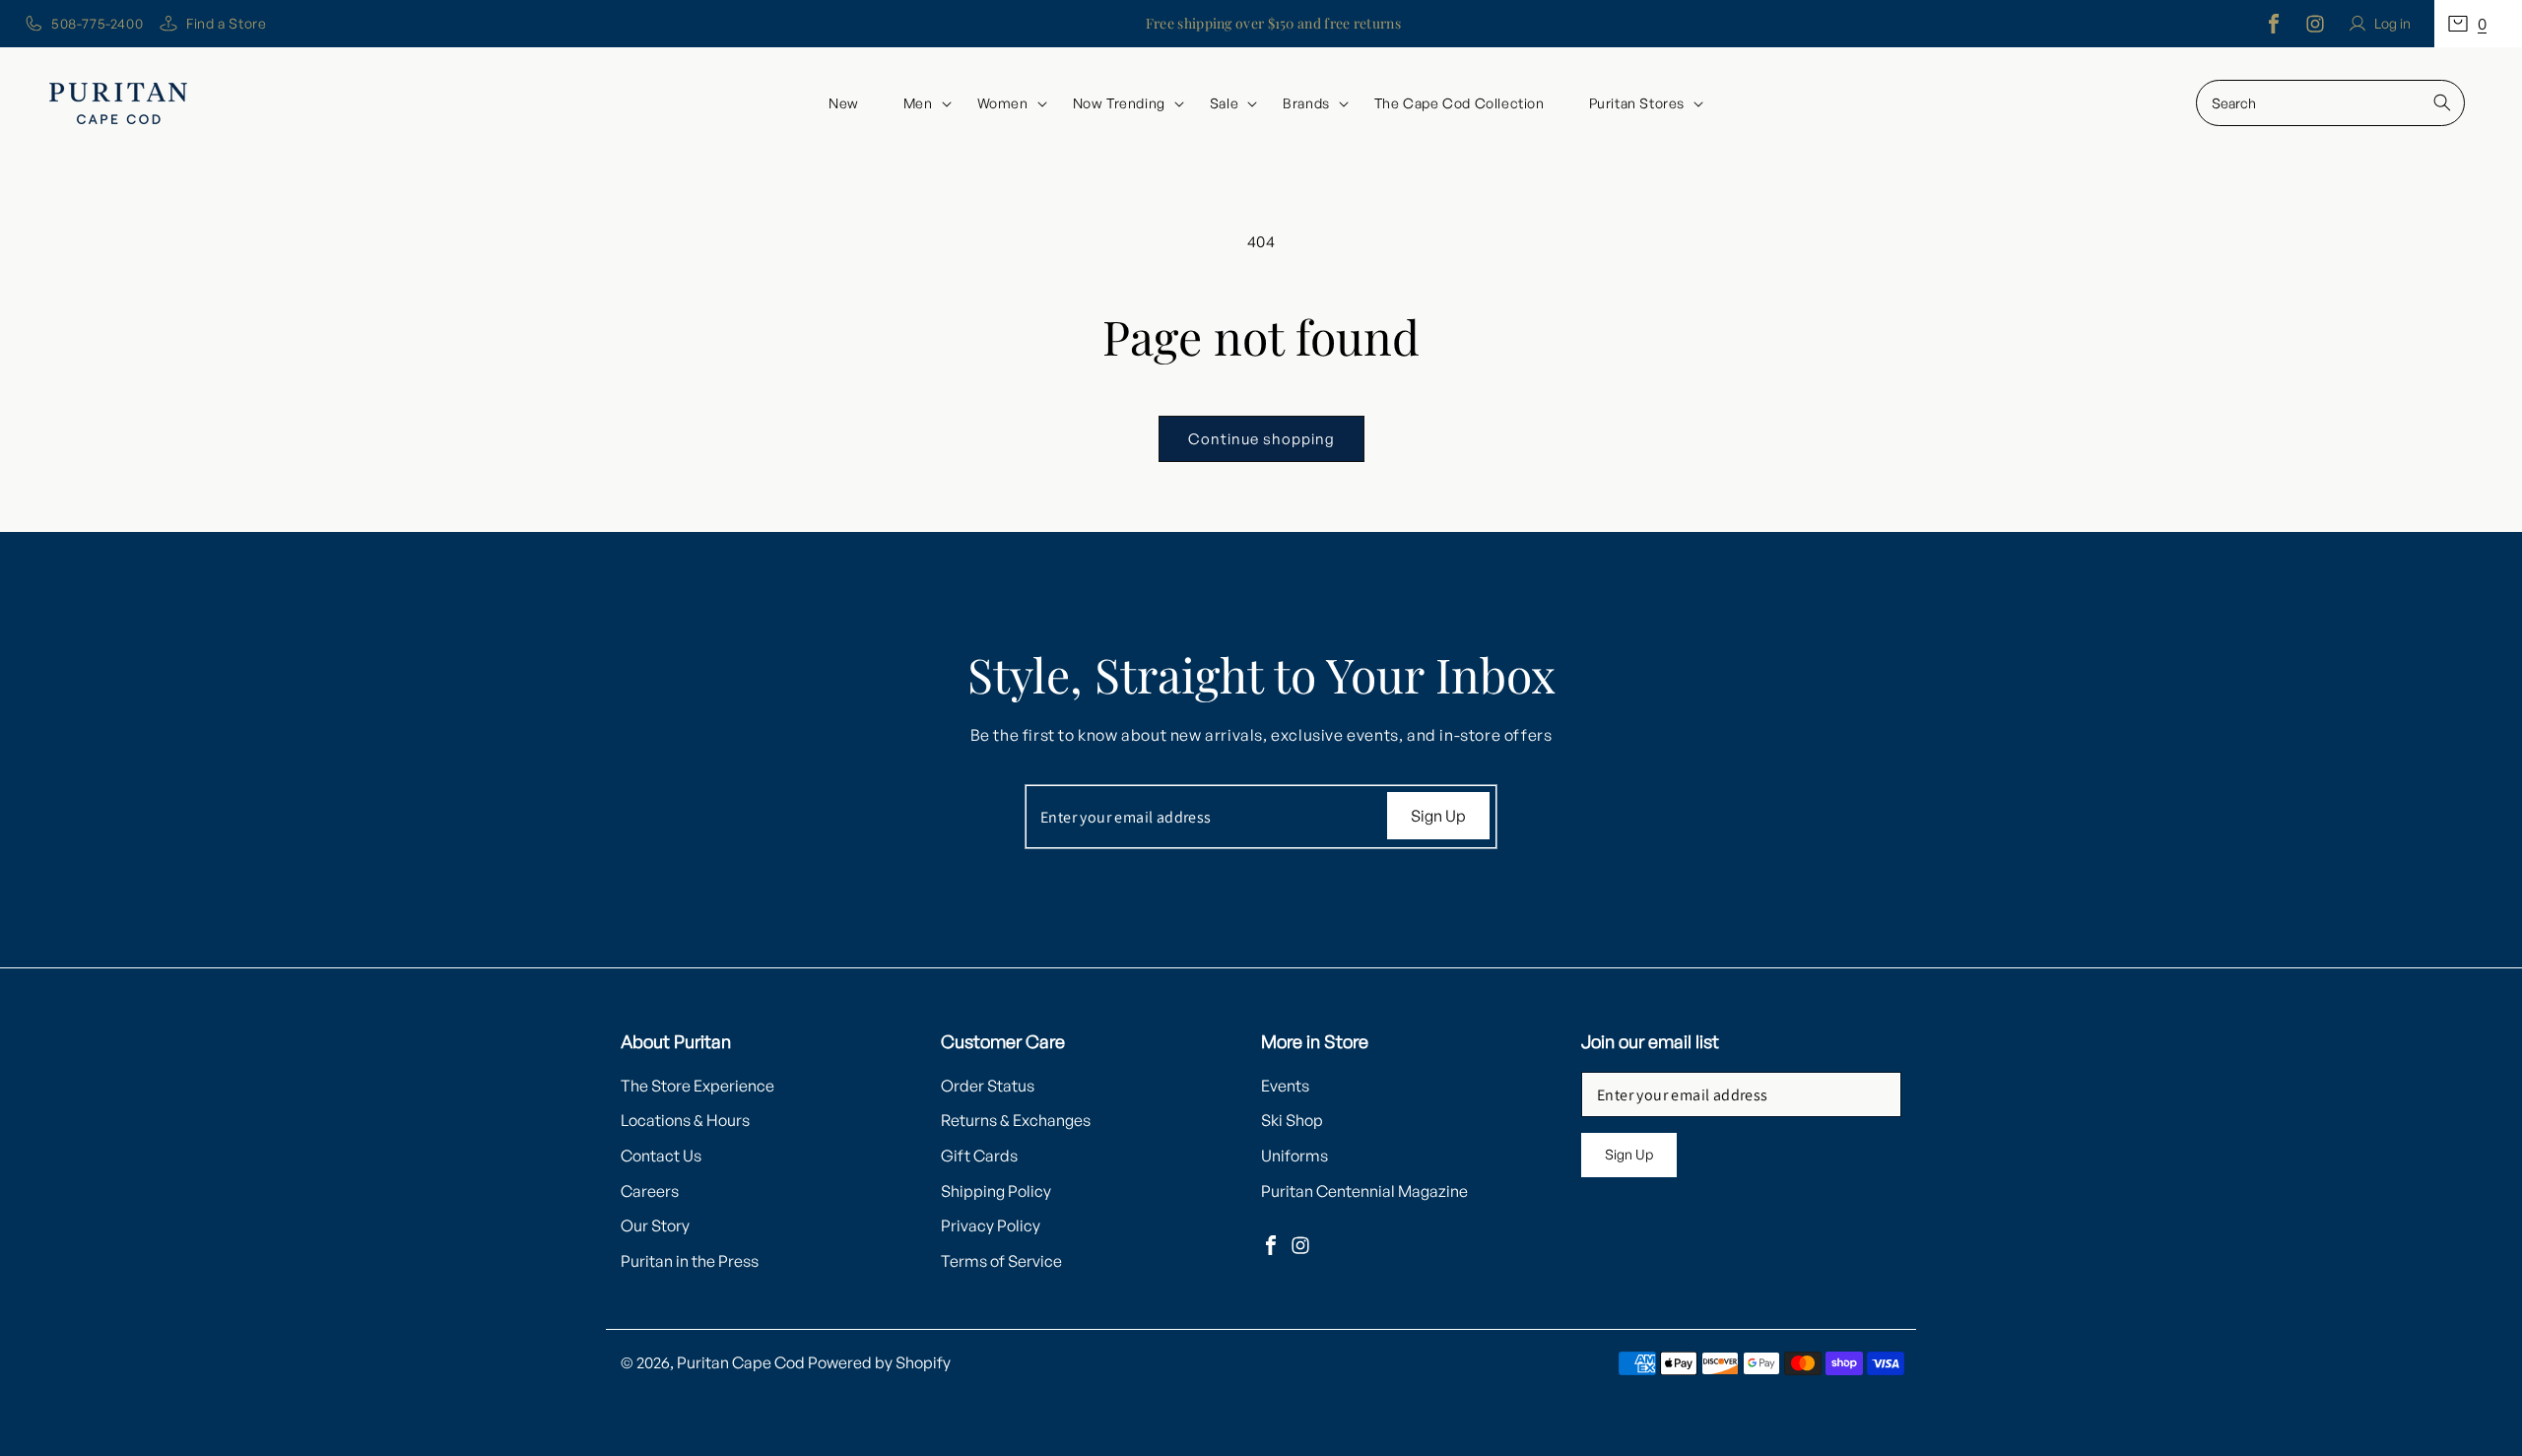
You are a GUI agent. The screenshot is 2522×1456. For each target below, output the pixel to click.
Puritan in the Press (690, 1261)
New (844, 103)
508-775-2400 (97, 23)
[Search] (2442, 102)
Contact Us (661, 1156)
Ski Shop (1292, 1121)
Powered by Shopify (879, 1362)
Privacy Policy (991, 1226)
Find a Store (226, 23)
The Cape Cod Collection (1460, 103)
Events (1285, 1086)
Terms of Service (1001, 1261)
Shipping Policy (996, 1191)
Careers (650, 1191)
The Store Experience (697, 1086)
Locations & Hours (685, 1121)
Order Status (988, 1086)
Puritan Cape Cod (741, 1362)
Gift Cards (979, 1156)
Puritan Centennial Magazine (1364, 1191)
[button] (2478, 24)
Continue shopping (1261, 439)
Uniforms (1294, 1156)
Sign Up (1438, 816)
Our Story (655, 1226)
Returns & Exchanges (1016, 1121)
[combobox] (2330, 103)
